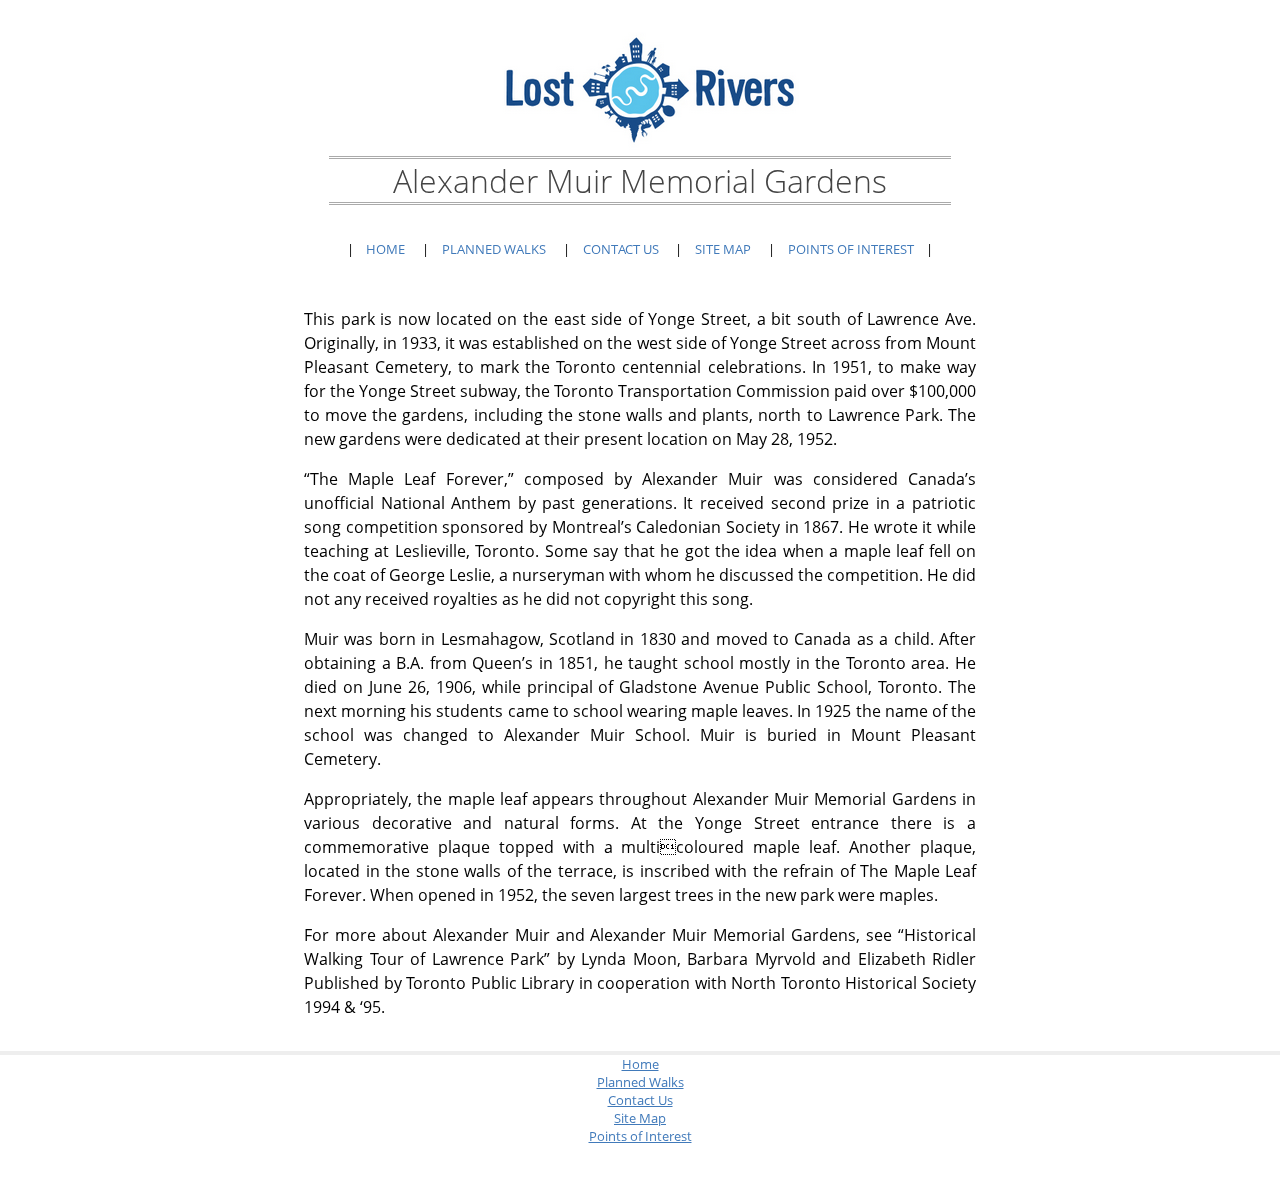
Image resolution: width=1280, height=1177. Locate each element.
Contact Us (621, 249)
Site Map (723, 249)
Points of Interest (851, 249)
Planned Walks (494, 249)
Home (385, 249)
